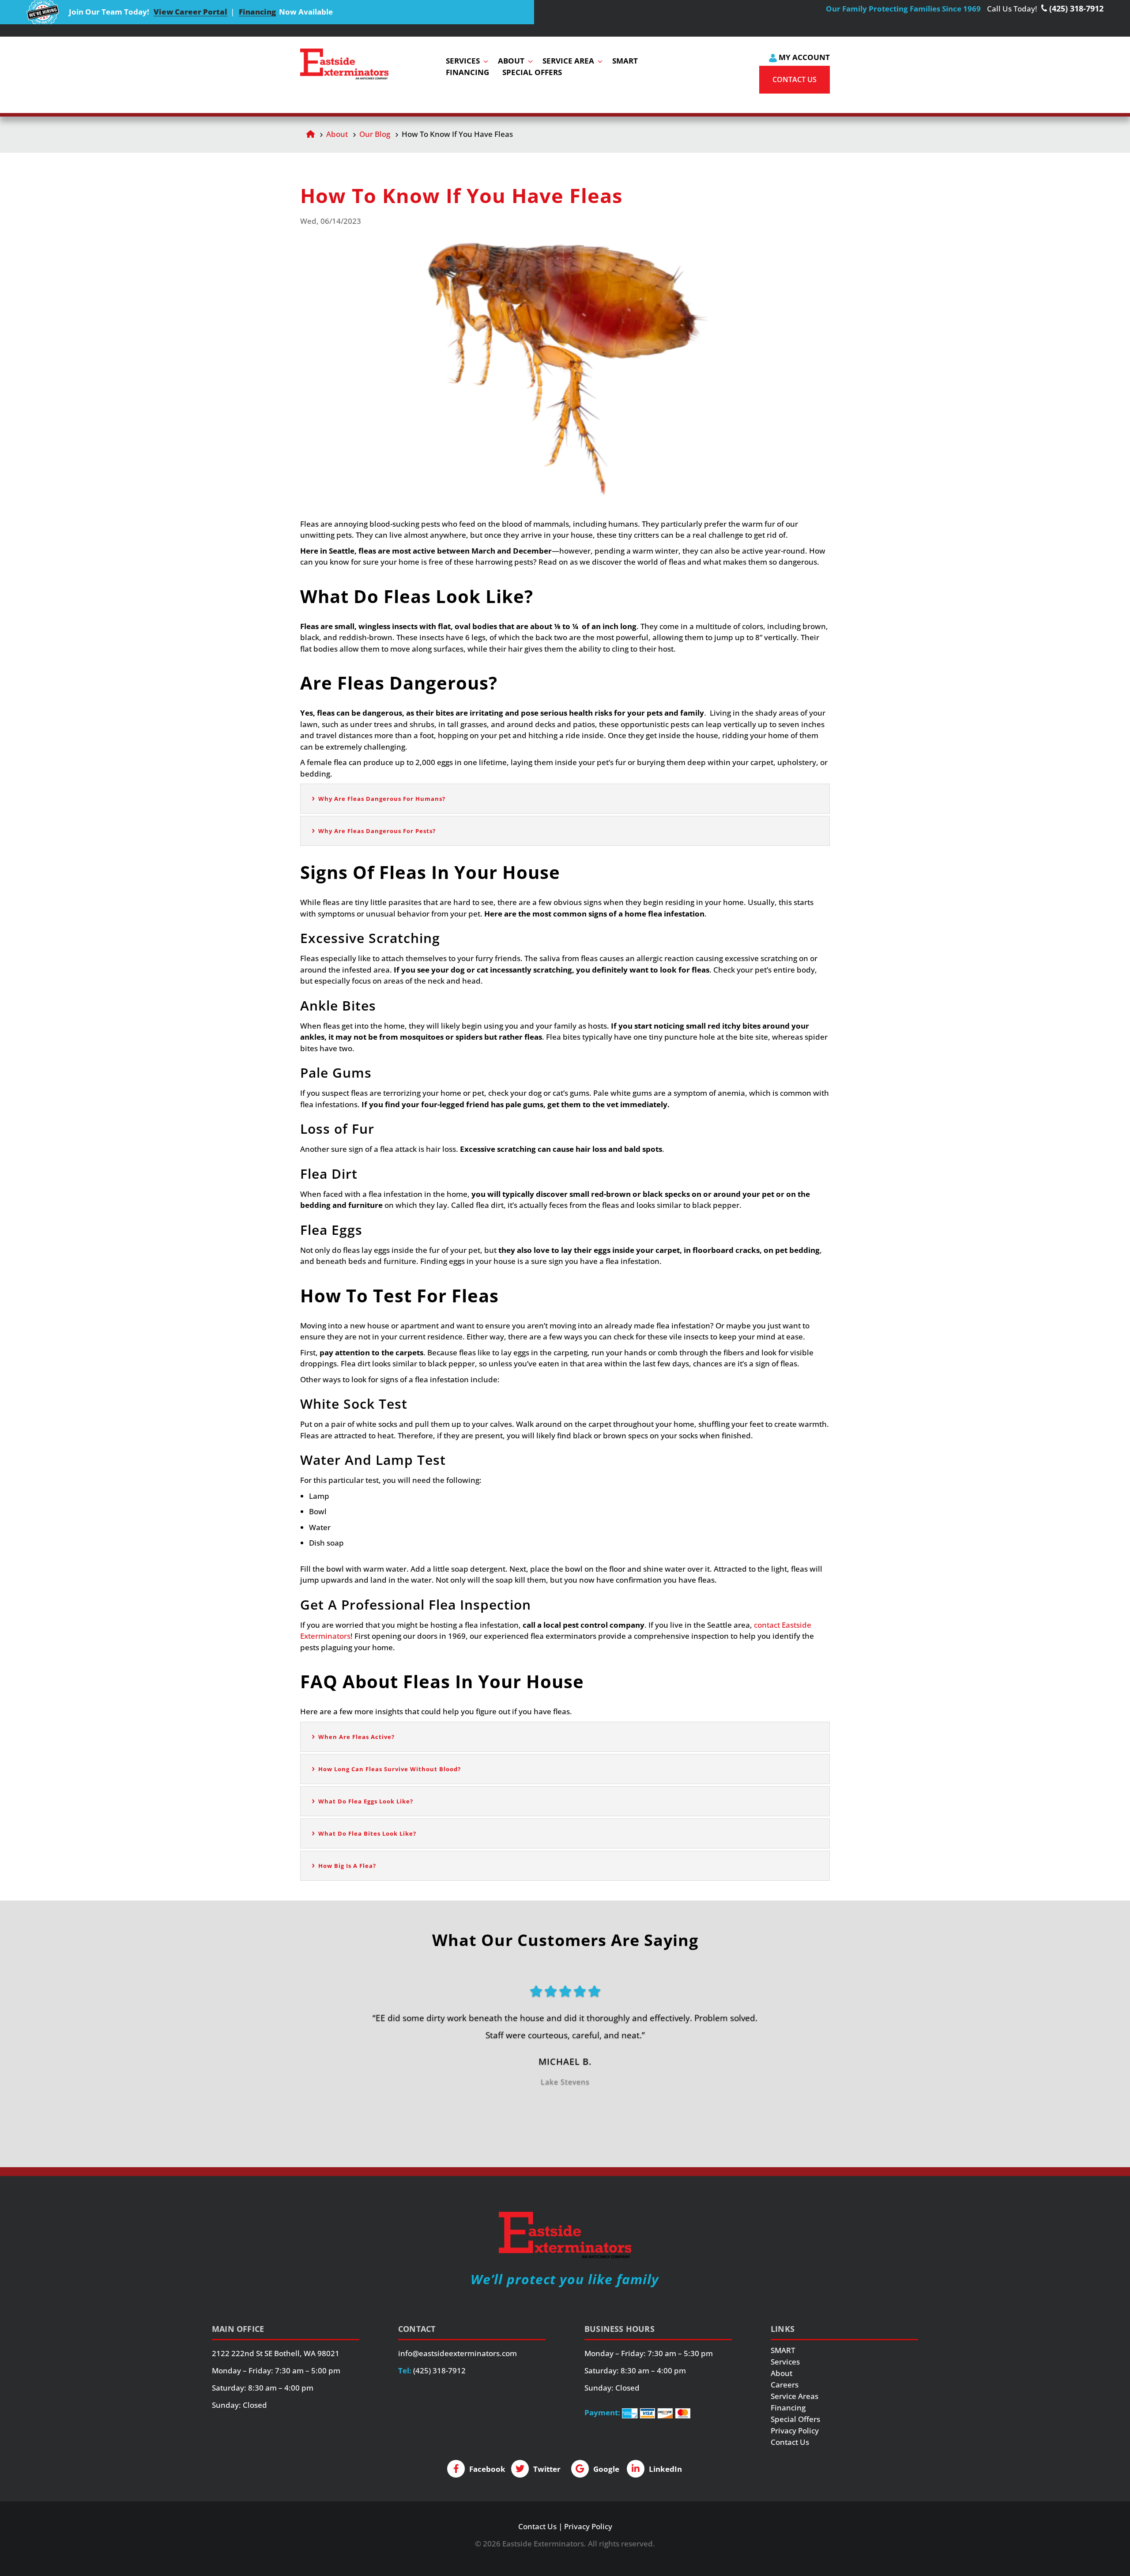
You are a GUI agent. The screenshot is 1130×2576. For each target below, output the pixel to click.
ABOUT (511, 61)
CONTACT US (795, 79)
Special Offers (795, 2419)
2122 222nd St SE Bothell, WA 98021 (276, 2353)
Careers (785, 2385)
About (337, 134)
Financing (257, 12)
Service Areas (795, 2396)
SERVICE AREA (568, 61)
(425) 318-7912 (439, 2370)
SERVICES (463, 61)
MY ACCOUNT (803, 57)
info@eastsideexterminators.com (458, 2353)
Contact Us (790, 2442)
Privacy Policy (795, 2431)
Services (785, 2362)
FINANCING (467, 72)
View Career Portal (190, 12)
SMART (625, 61)
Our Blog (375, 134)
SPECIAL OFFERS (532, 72)
